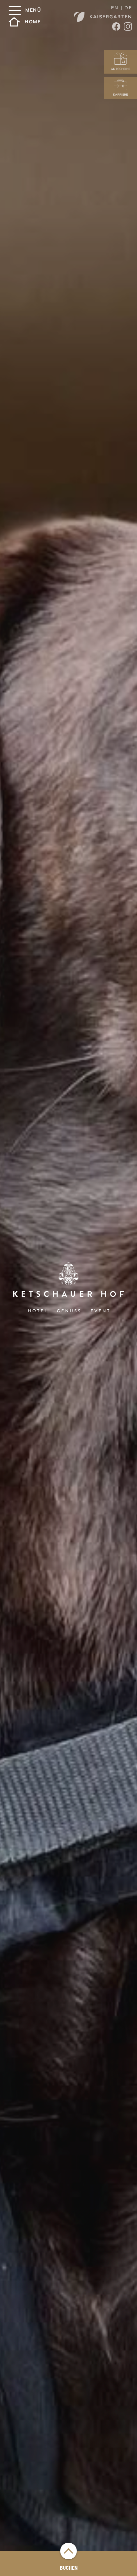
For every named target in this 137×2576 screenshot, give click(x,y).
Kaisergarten (111, 17)
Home (33, 22)
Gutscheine (121, 69)
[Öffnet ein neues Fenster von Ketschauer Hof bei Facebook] (116, 27)
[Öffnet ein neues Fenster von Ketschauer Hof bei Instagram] (128, 27)
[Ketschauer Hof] (68, 1288)
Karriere (120, 94)
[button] (14, 11)
